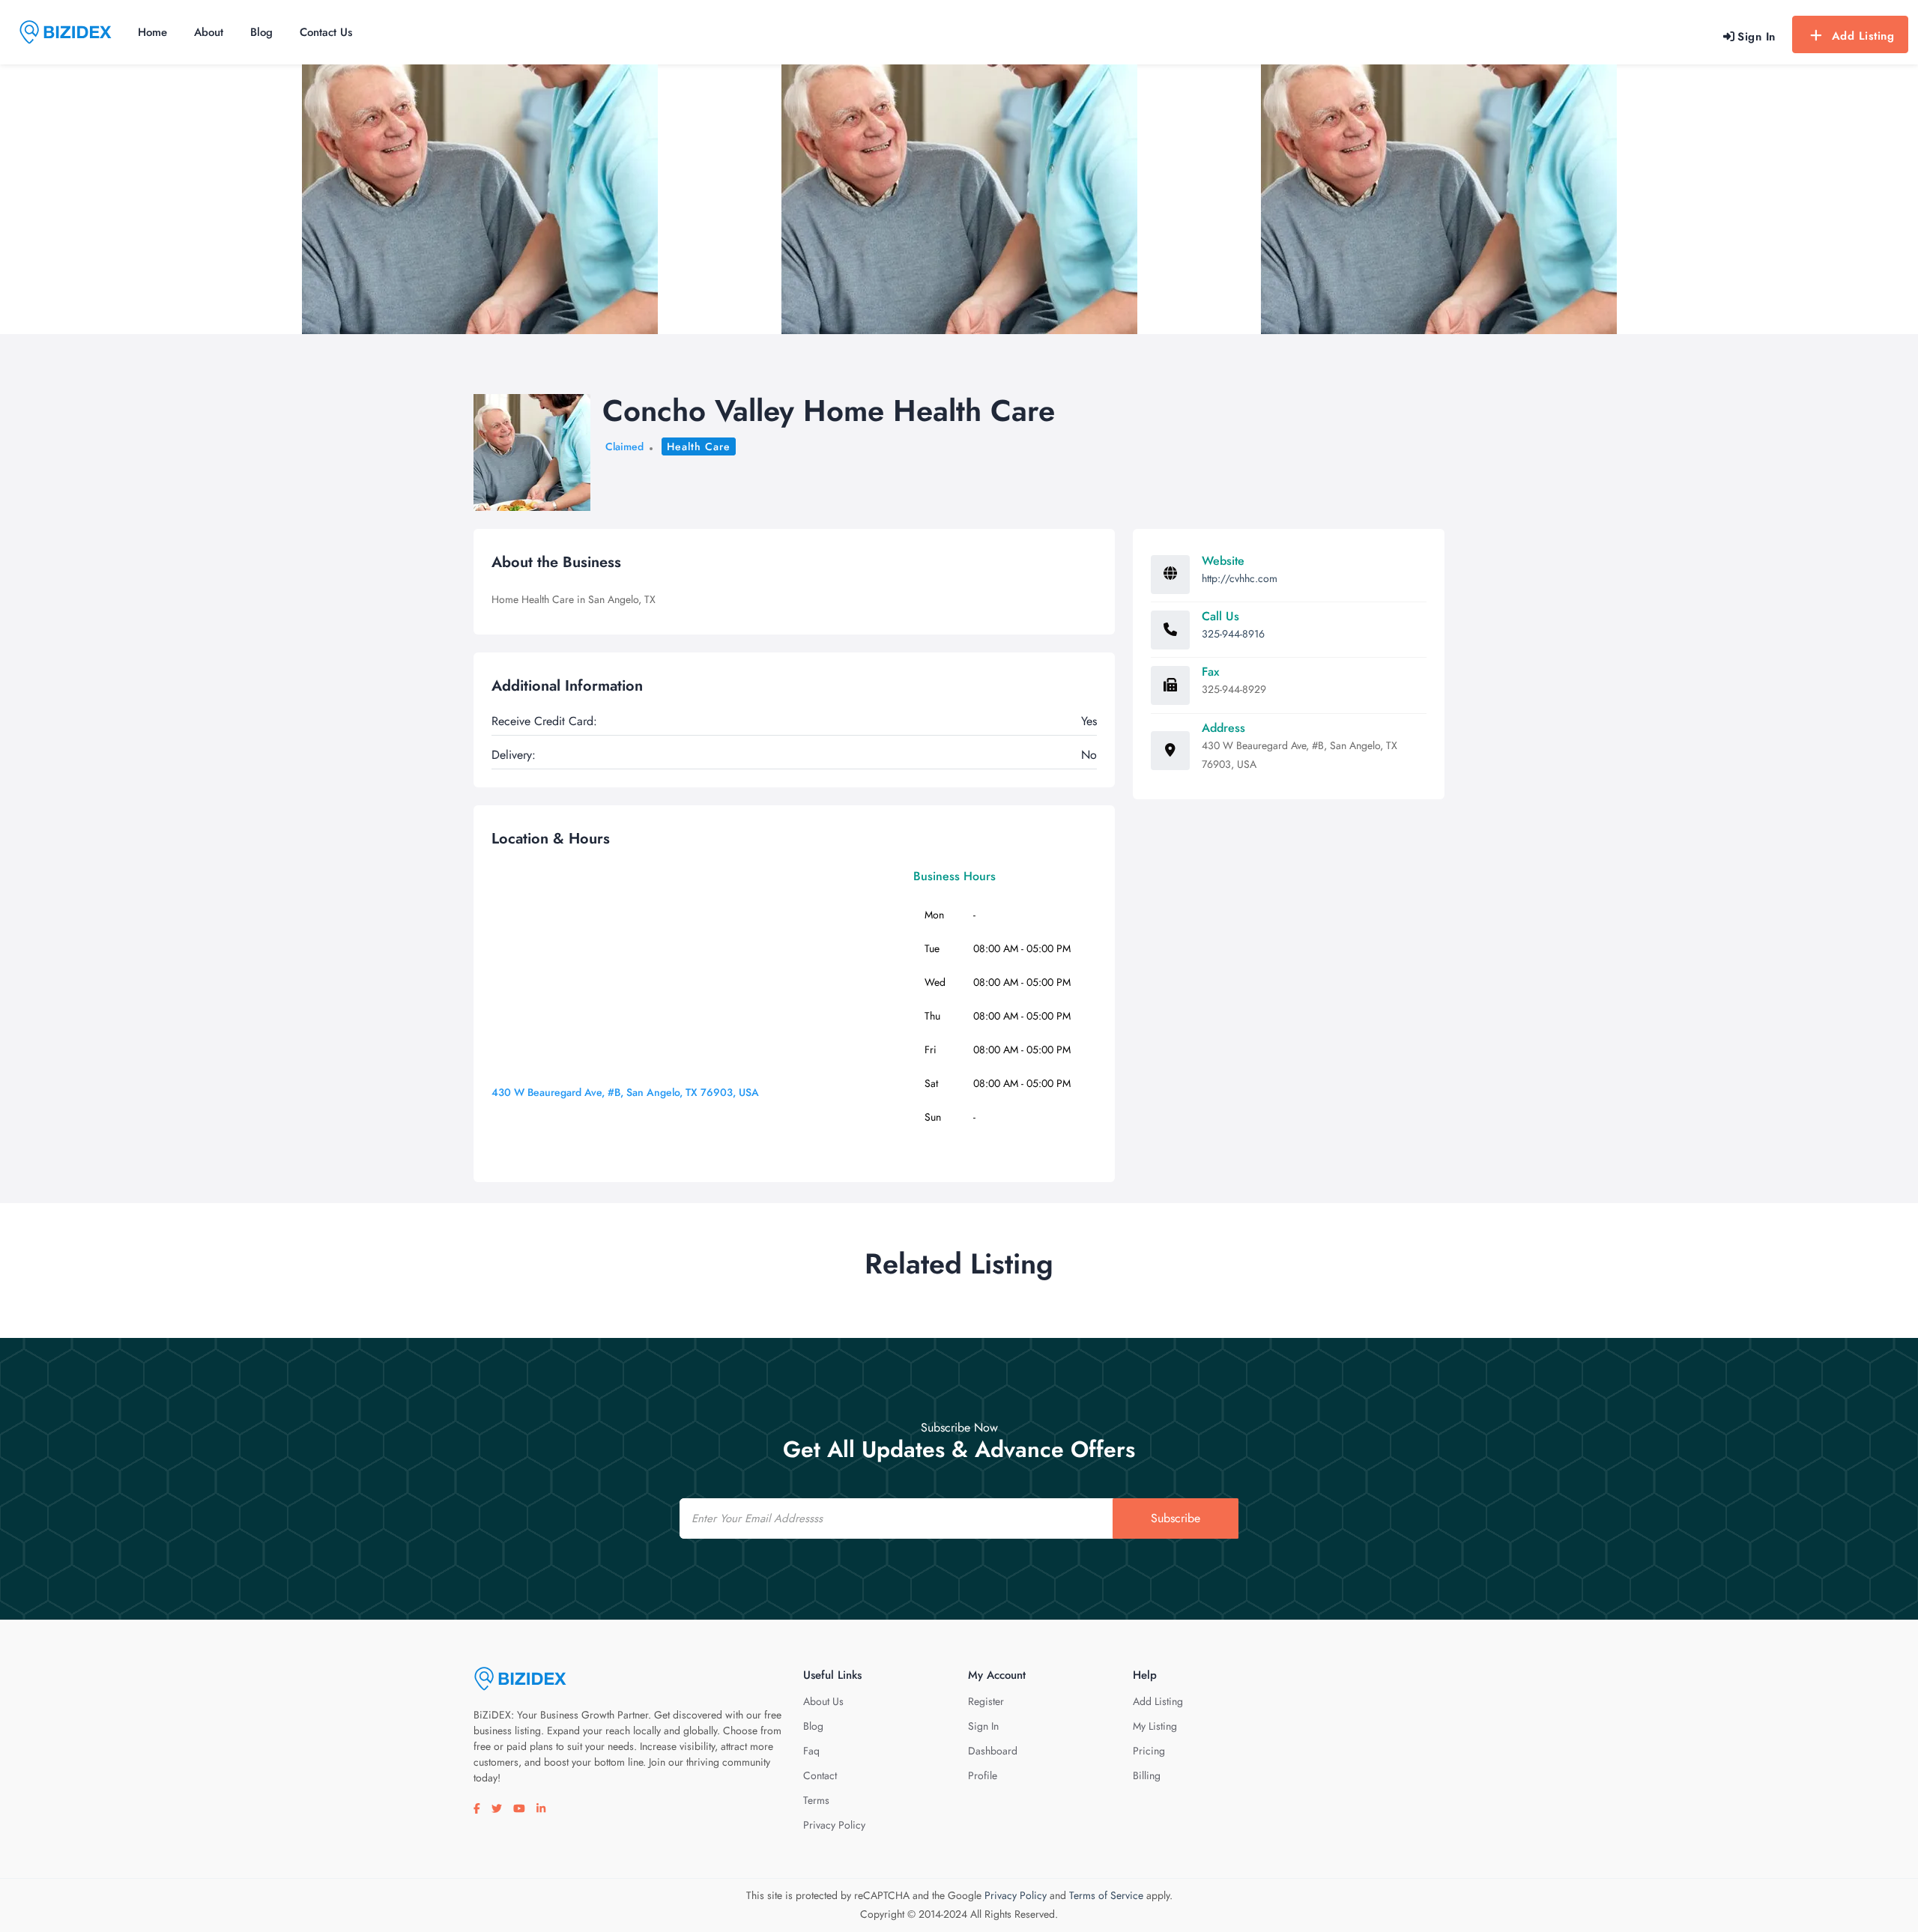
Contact (820, 1775)
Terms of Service (1106, 1895)
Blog (261, 32)
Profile (983, 1775)
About (209, 32)
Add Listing (1863, 36)
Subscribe (1176, 1518)
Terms (816, 1800)
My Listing (1155, 1726)
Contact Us (326, 32)
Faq (811, 1751)
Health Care (699, 446)
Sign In (983, 1726)
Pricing (1149, 1751)
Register (986, 1701)
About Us (823, 1701)
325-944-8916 (1233, 634)
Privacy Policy (834, 1825)
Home (152, 32)
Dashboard (993, 1751)
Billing (1147, 1775)
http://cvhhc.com (1240, 578)
